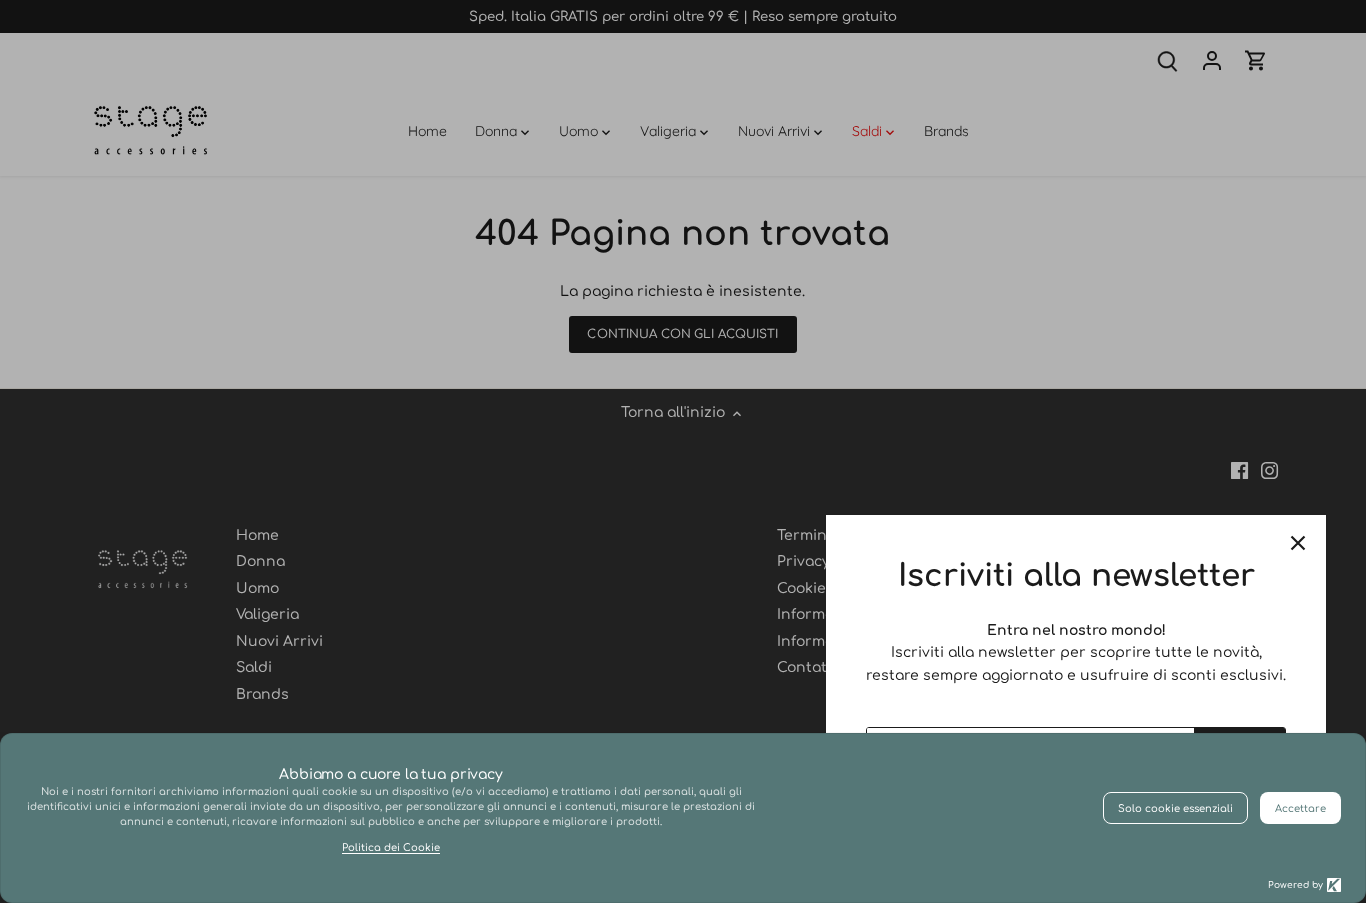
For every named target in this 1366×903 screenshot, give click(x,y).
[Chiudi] (1298, 543)
